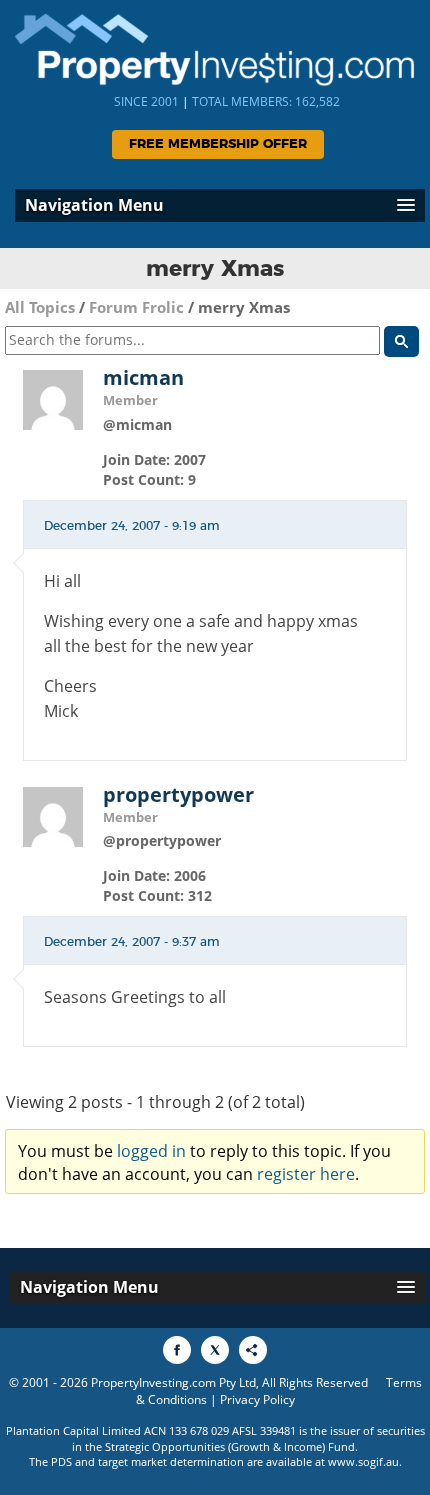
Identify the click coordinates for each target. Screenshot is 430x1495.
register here (306, 1174)
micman (143, 378)
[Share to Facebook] (177, 1350)
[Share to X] (215, 1350)
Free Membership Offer (218, 144)
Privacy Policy (257, 1399)
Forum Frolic (136, 307)
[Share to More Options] (253, 1350)
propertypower (178, 795)
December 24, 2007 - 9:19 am (132, 526)
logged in (151, 1151)
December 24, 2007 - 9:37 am (132, 942)
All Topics (40, 307)
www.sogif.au (363, 1461)
